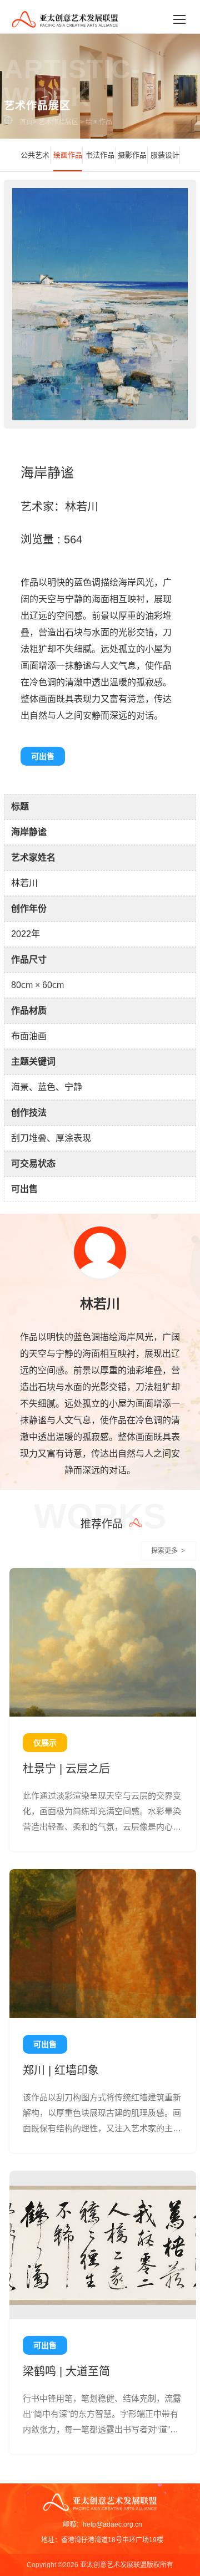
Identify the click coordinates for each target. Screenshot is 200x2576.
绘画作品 (99, 122)
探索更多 (168, 1551)
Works (100, 1515)
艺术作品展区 (58, 122)
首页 (26, 122)
